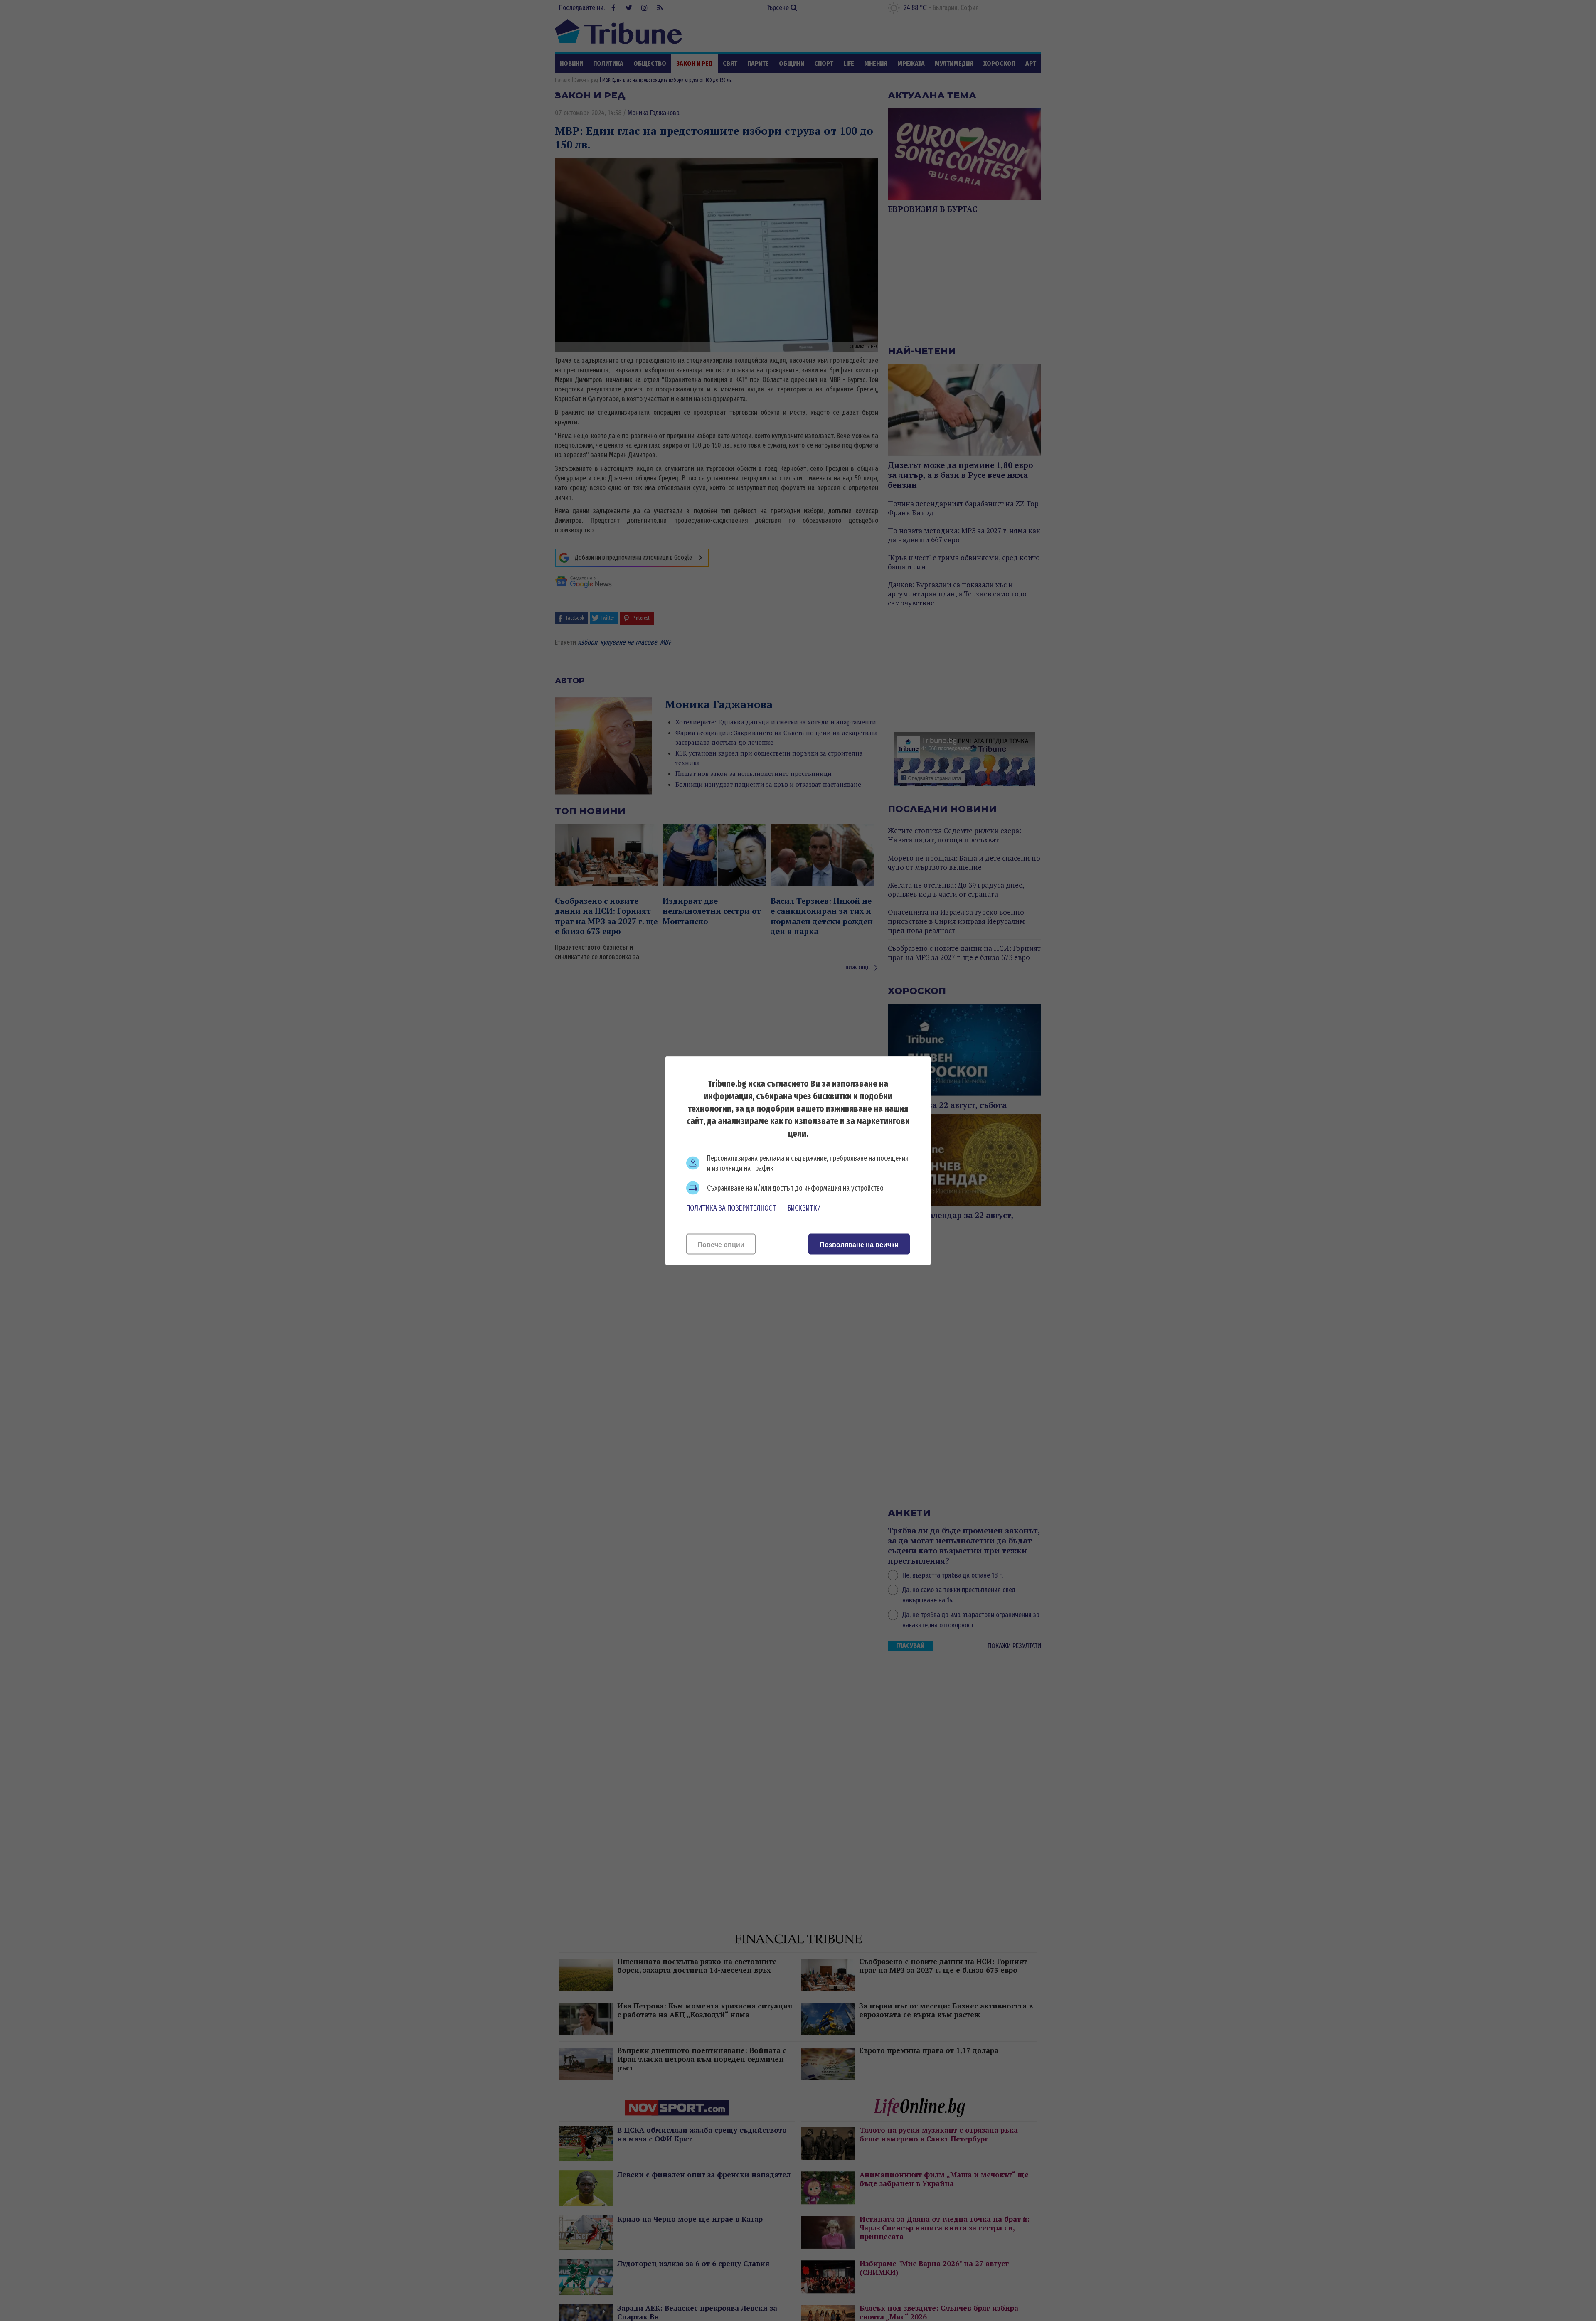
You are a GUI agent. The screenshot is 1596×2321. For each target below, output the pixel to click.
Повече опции (721, 1244)
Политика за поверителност (731, 1208)
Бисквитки (804, 1208)
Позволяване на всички (859, 1244)
